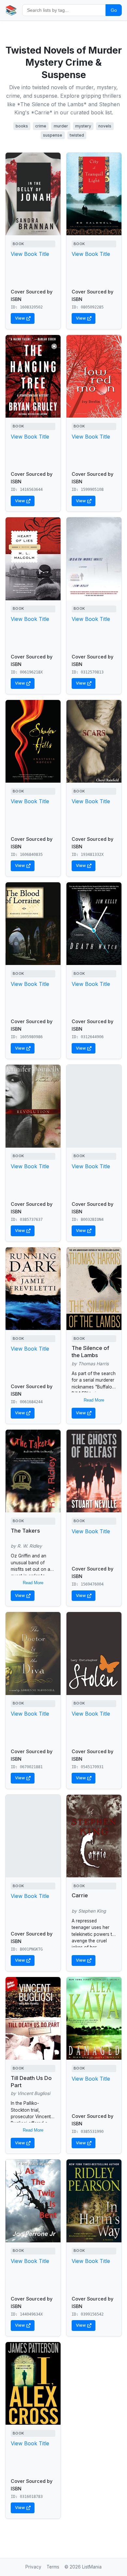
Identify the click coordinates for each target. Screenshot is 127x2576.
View (20, 318)
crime (41, 126)
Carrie (80, 1895)
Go (114, 10)
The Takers (25, 1531)
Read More (94, 1400)
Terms (53, 2567)
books (22, 126)
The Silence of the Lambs (90, 1352)
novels (105, 126)
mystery (83, 126)
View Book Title (30, 254)
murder (61, 126)
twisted (77, 135)
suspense (53, 135)
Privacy (33, 2567)
